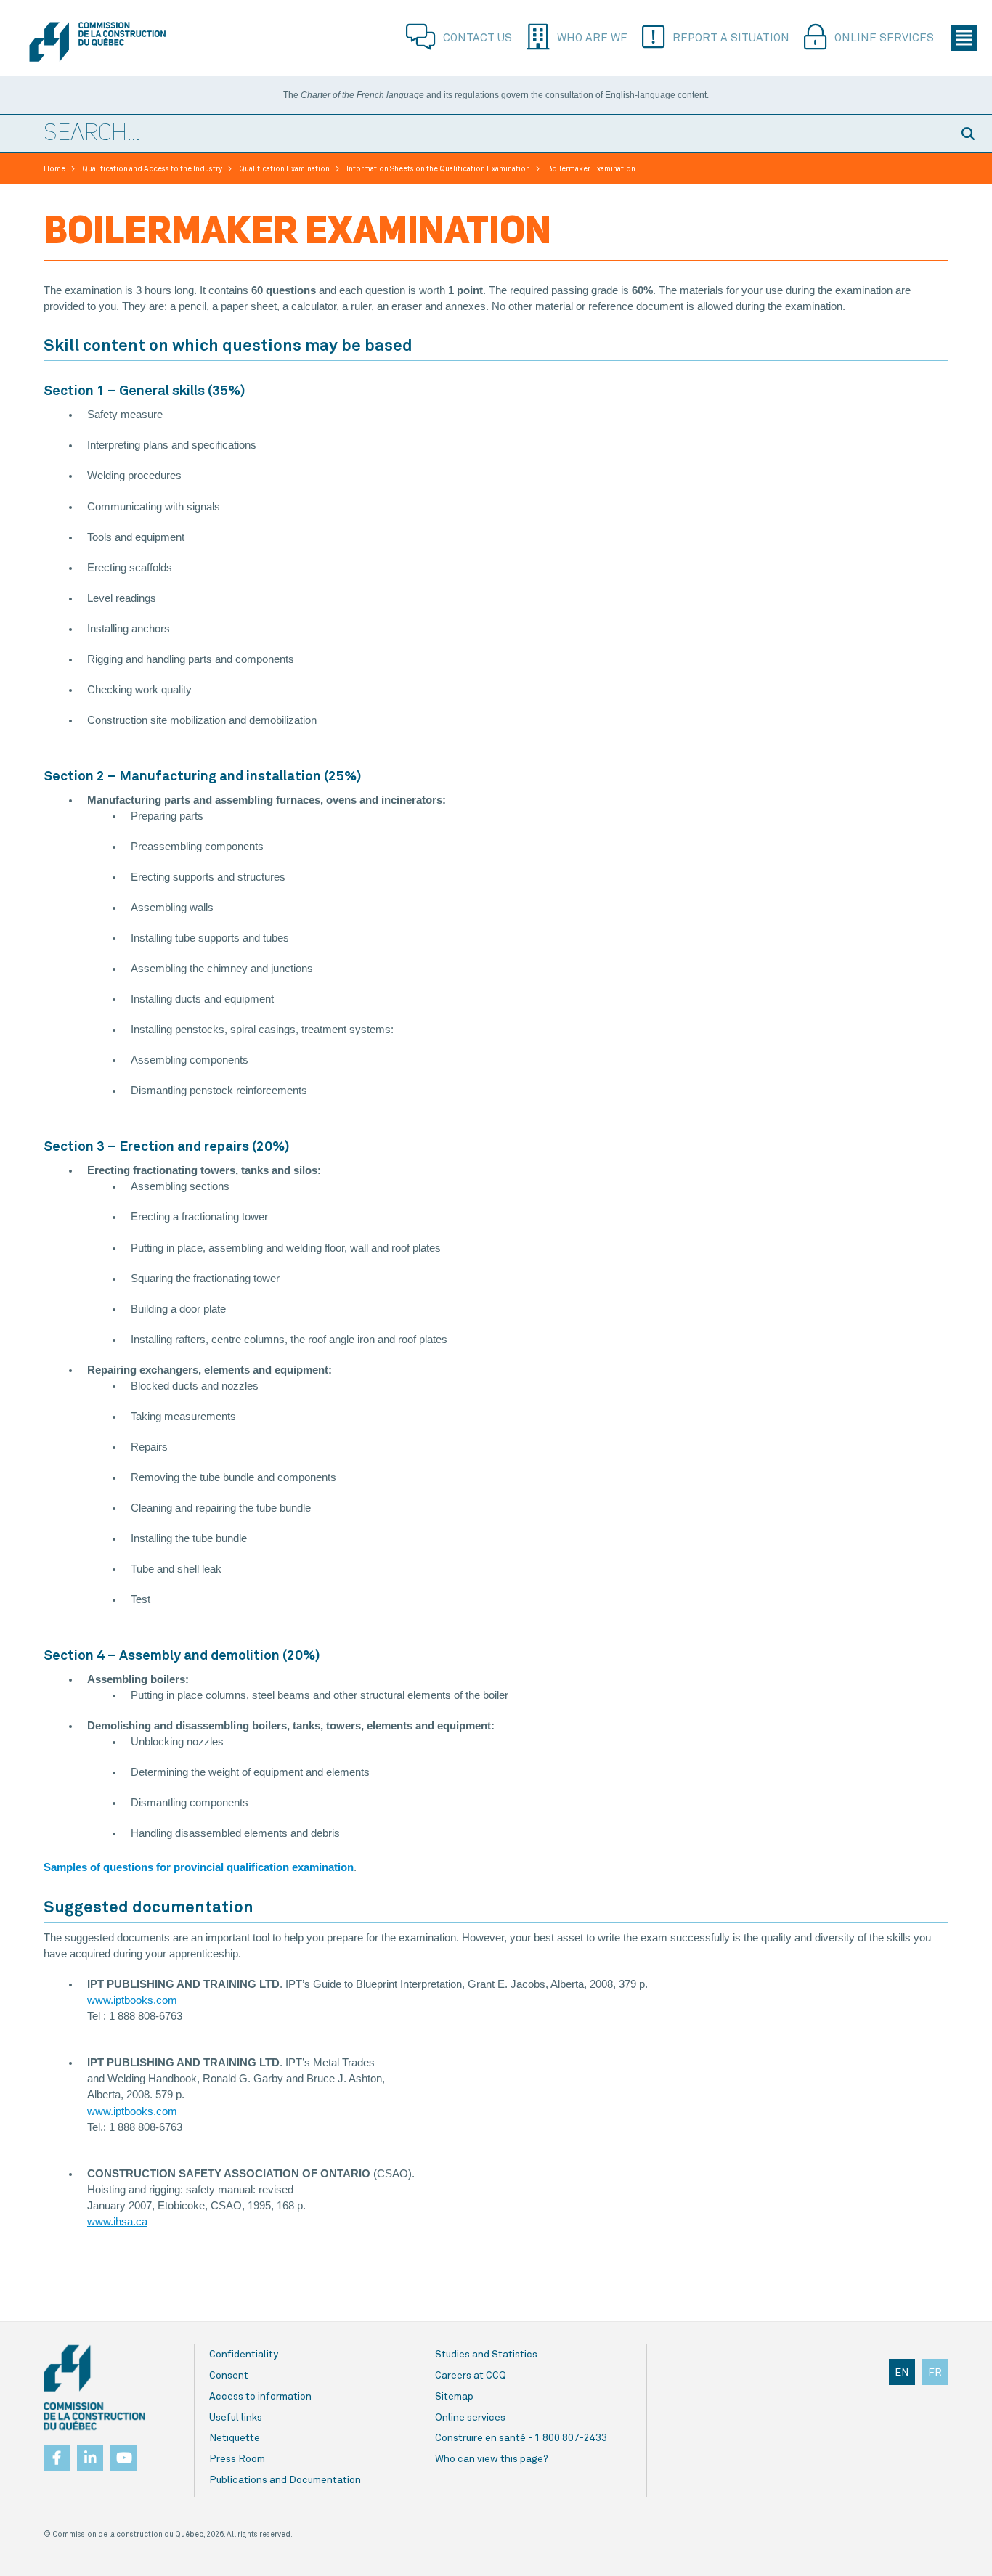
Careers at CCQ (471, 2376)
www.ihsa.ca (117, 2222)
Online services (884, 38)
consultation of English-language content (626, 95)
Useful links (236, 2418)
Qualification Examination (284, 169)
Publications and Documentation (285, 2480)
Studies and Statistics (486, 2355)
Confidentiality (244, 2355)
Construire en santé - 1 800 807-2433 (521, 2438)
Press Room (237, 2459)
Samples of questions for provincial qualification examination (199, 1867)
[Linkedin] (90, 2454)
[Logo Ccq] (94, 2388)
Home (54, 169)
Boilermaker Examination (591, 169)
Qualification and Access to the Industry (152, 169)
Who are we (592, 38)
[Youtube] (123, 2458)
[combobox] (474, 134)
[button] (970, 134)
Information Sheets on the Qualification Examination (438, 169)
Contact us (477, 38)
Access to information (260, 2397)
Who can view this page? (492, 2459)
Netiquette (235, 2438)
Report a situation (731, 38)
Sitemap (454, 2397)
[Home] (97, 42)
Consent (229, 2376)
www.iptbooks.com (132, 2000)
